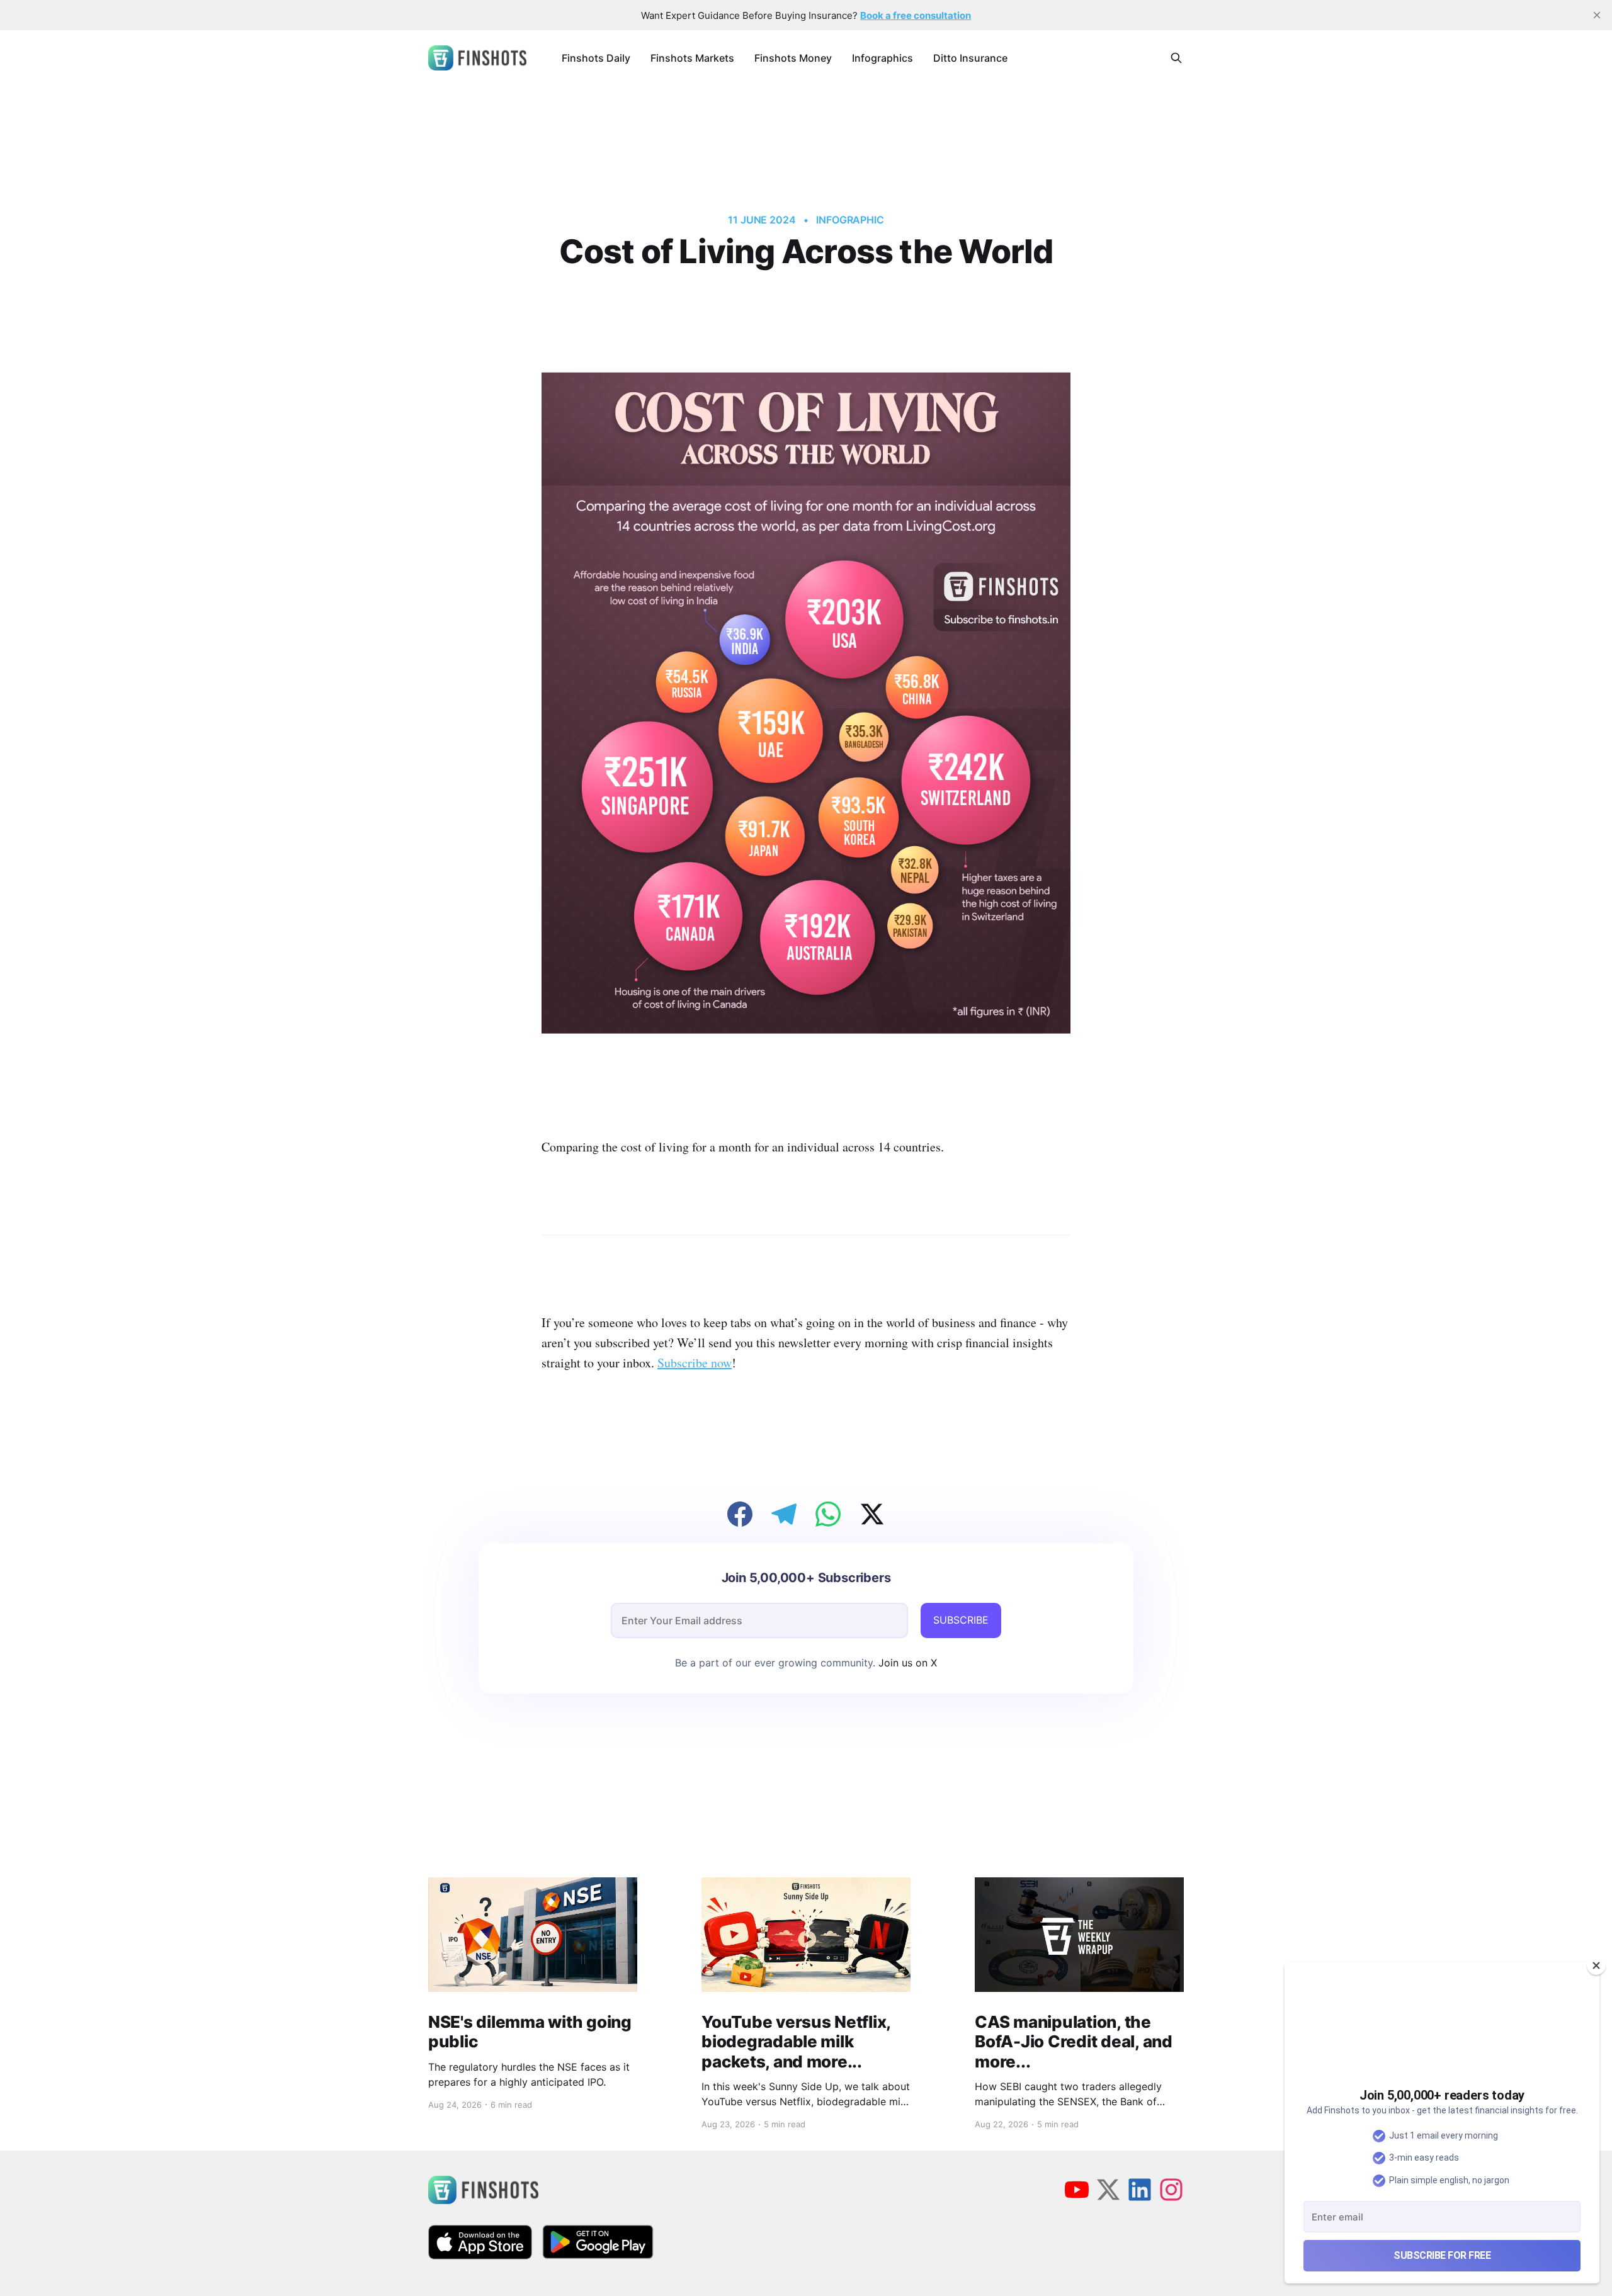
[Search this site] (1176, 58)
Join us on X (906, 1663)
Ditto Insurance (970, 58)
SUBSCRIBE (961, 1620)
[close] (1597, 15)
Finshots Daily (596, 58)
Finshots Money (793, 58)
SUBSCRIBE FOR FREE (1442, 2255)
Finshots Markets (692, 58)
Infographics (883, 58)
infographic (850, 220)
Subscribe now (695, 1363)
